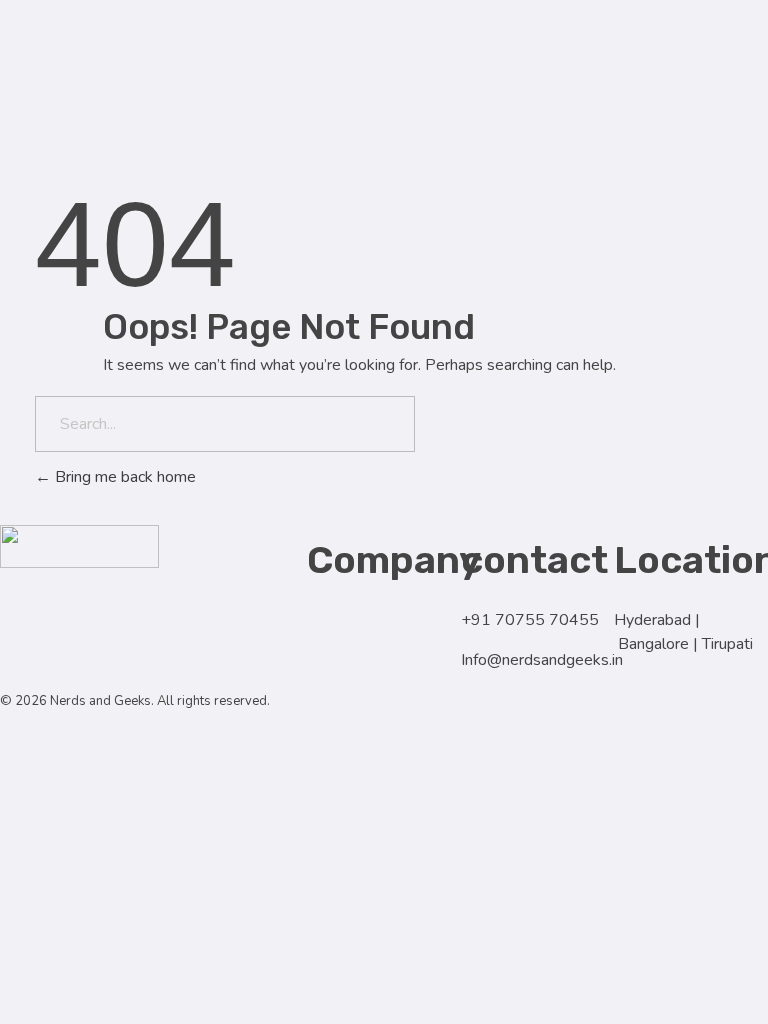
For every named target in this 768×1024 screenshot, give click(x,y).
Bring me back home (123, 477)
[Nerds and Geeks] (79, 21)
